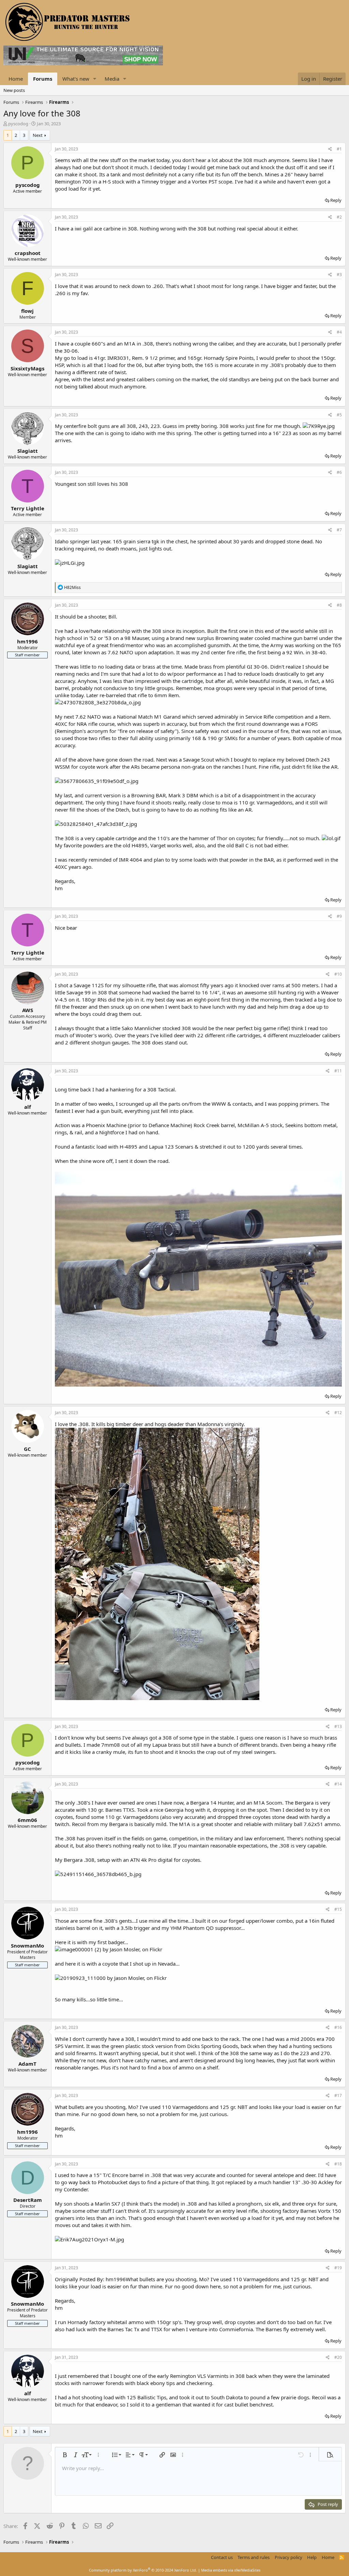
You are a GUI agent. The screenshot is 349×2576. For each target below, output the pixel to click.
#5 (339, 415)
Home (16, 79)
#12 (338, 1413)
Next (38, 135)
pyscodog (18, 124)
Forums (43, 79)
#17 (338, 2095)
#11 (338, 1071)
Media (112, 79)
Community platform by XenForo (143, 2570)
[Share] (330, 149)
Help (312, 2557)
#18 (338, 2164)
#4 (339, 332)
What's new (76, 79)
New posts (14, 90)
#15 (338, 1909)
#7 (339, 530)
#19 (338, 2268)
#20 (338, 2357)
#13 (338, 1726)
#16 (338, 2027)
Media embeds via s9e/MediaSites (231, 2570)
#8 (339, 605)
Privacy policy (289, 2557)
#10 (338, 974)
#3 (339, 275)
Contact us (222, 2557)
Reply (336, 200)
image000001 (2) (81, 1949)
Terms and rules (254, 2557)
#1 (339, 149)
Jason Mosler (125, 1949)
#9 (339, 916)
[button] (95, 79)
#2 (339, 217)
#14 (338, 1784)
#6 (339, 472)
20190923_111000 (83, 1978)
